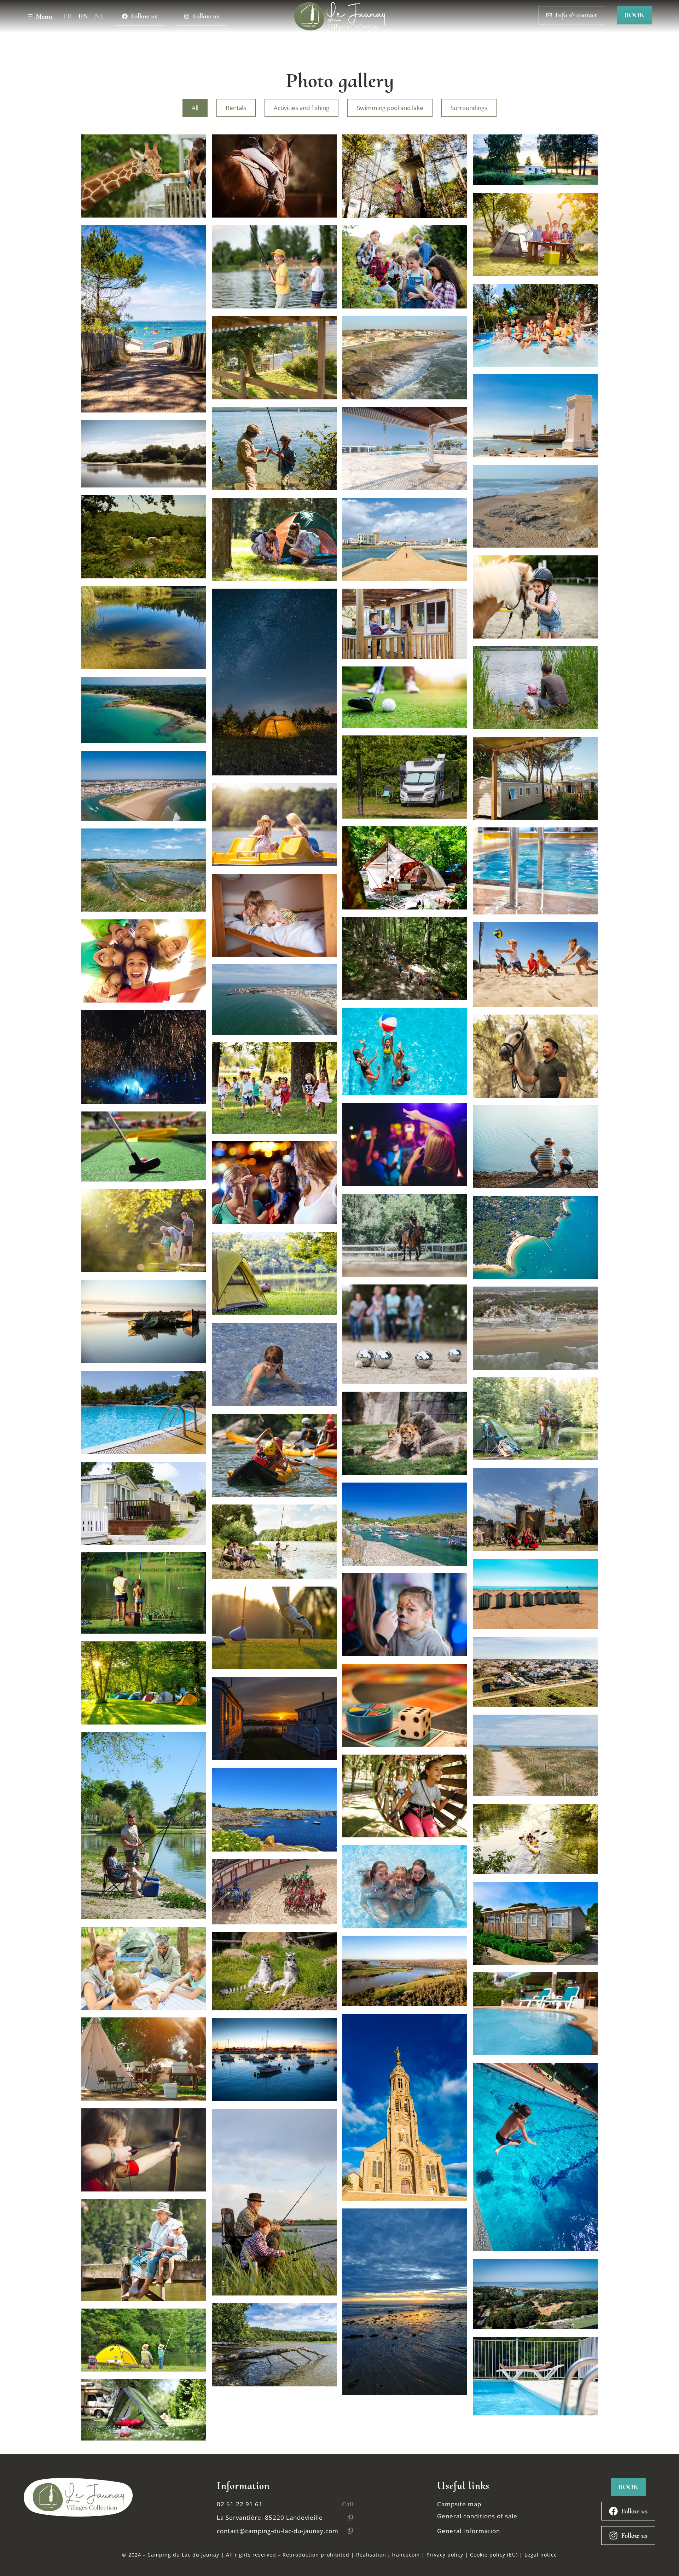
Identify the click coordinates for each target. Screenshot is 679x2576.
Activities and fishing (301, 108)
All (195, 108)
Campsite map (459, 2504)
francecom (406, 2555)
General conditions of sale (477, 2516)
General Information (469, 2531)
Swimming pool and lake (390, 108)
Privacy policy (445, 2555)
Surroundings (469, 108)
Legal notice (541, 2555)
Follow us (144, 16)
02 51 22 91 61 (240, 2504)
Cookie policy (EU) (494, 2555)
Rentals (236, 108)
